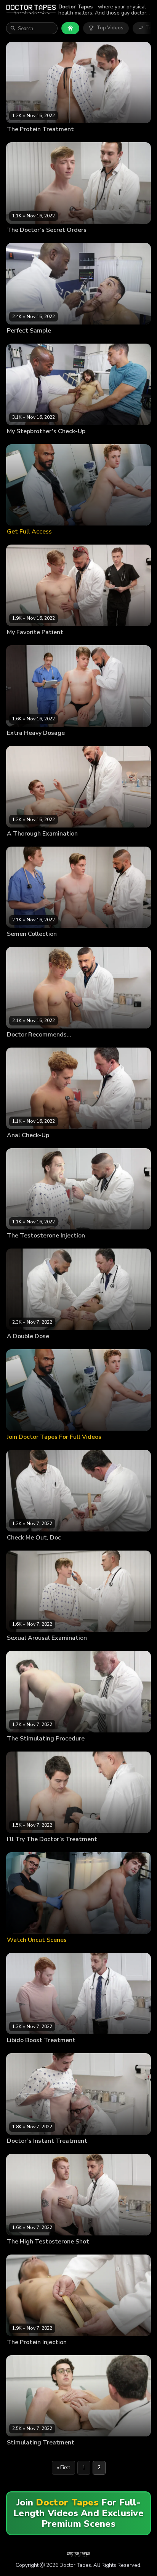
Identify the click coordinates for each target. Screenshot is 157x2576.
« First (63, 2468)
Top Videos (110, 28)
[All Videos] (70, 28)
